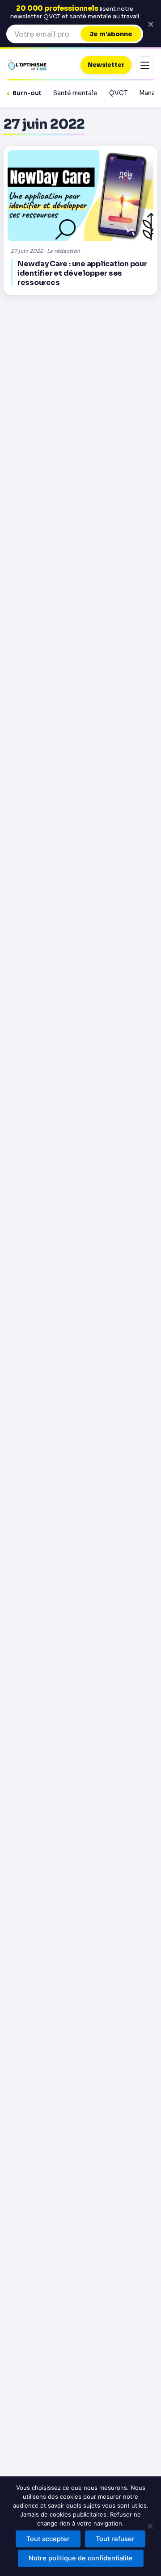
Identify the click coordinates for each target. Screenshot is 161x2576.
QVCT (118, 93)
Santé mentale (75, 93)
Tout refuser (115, 2539)
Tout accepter (48, 2539)
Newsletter (106, 65)
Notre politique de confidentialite (81, 2558)
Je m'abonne (111, 34)
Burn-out (27, 93)
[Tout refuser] (150, 2526)
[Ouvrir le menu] (145, 65)
